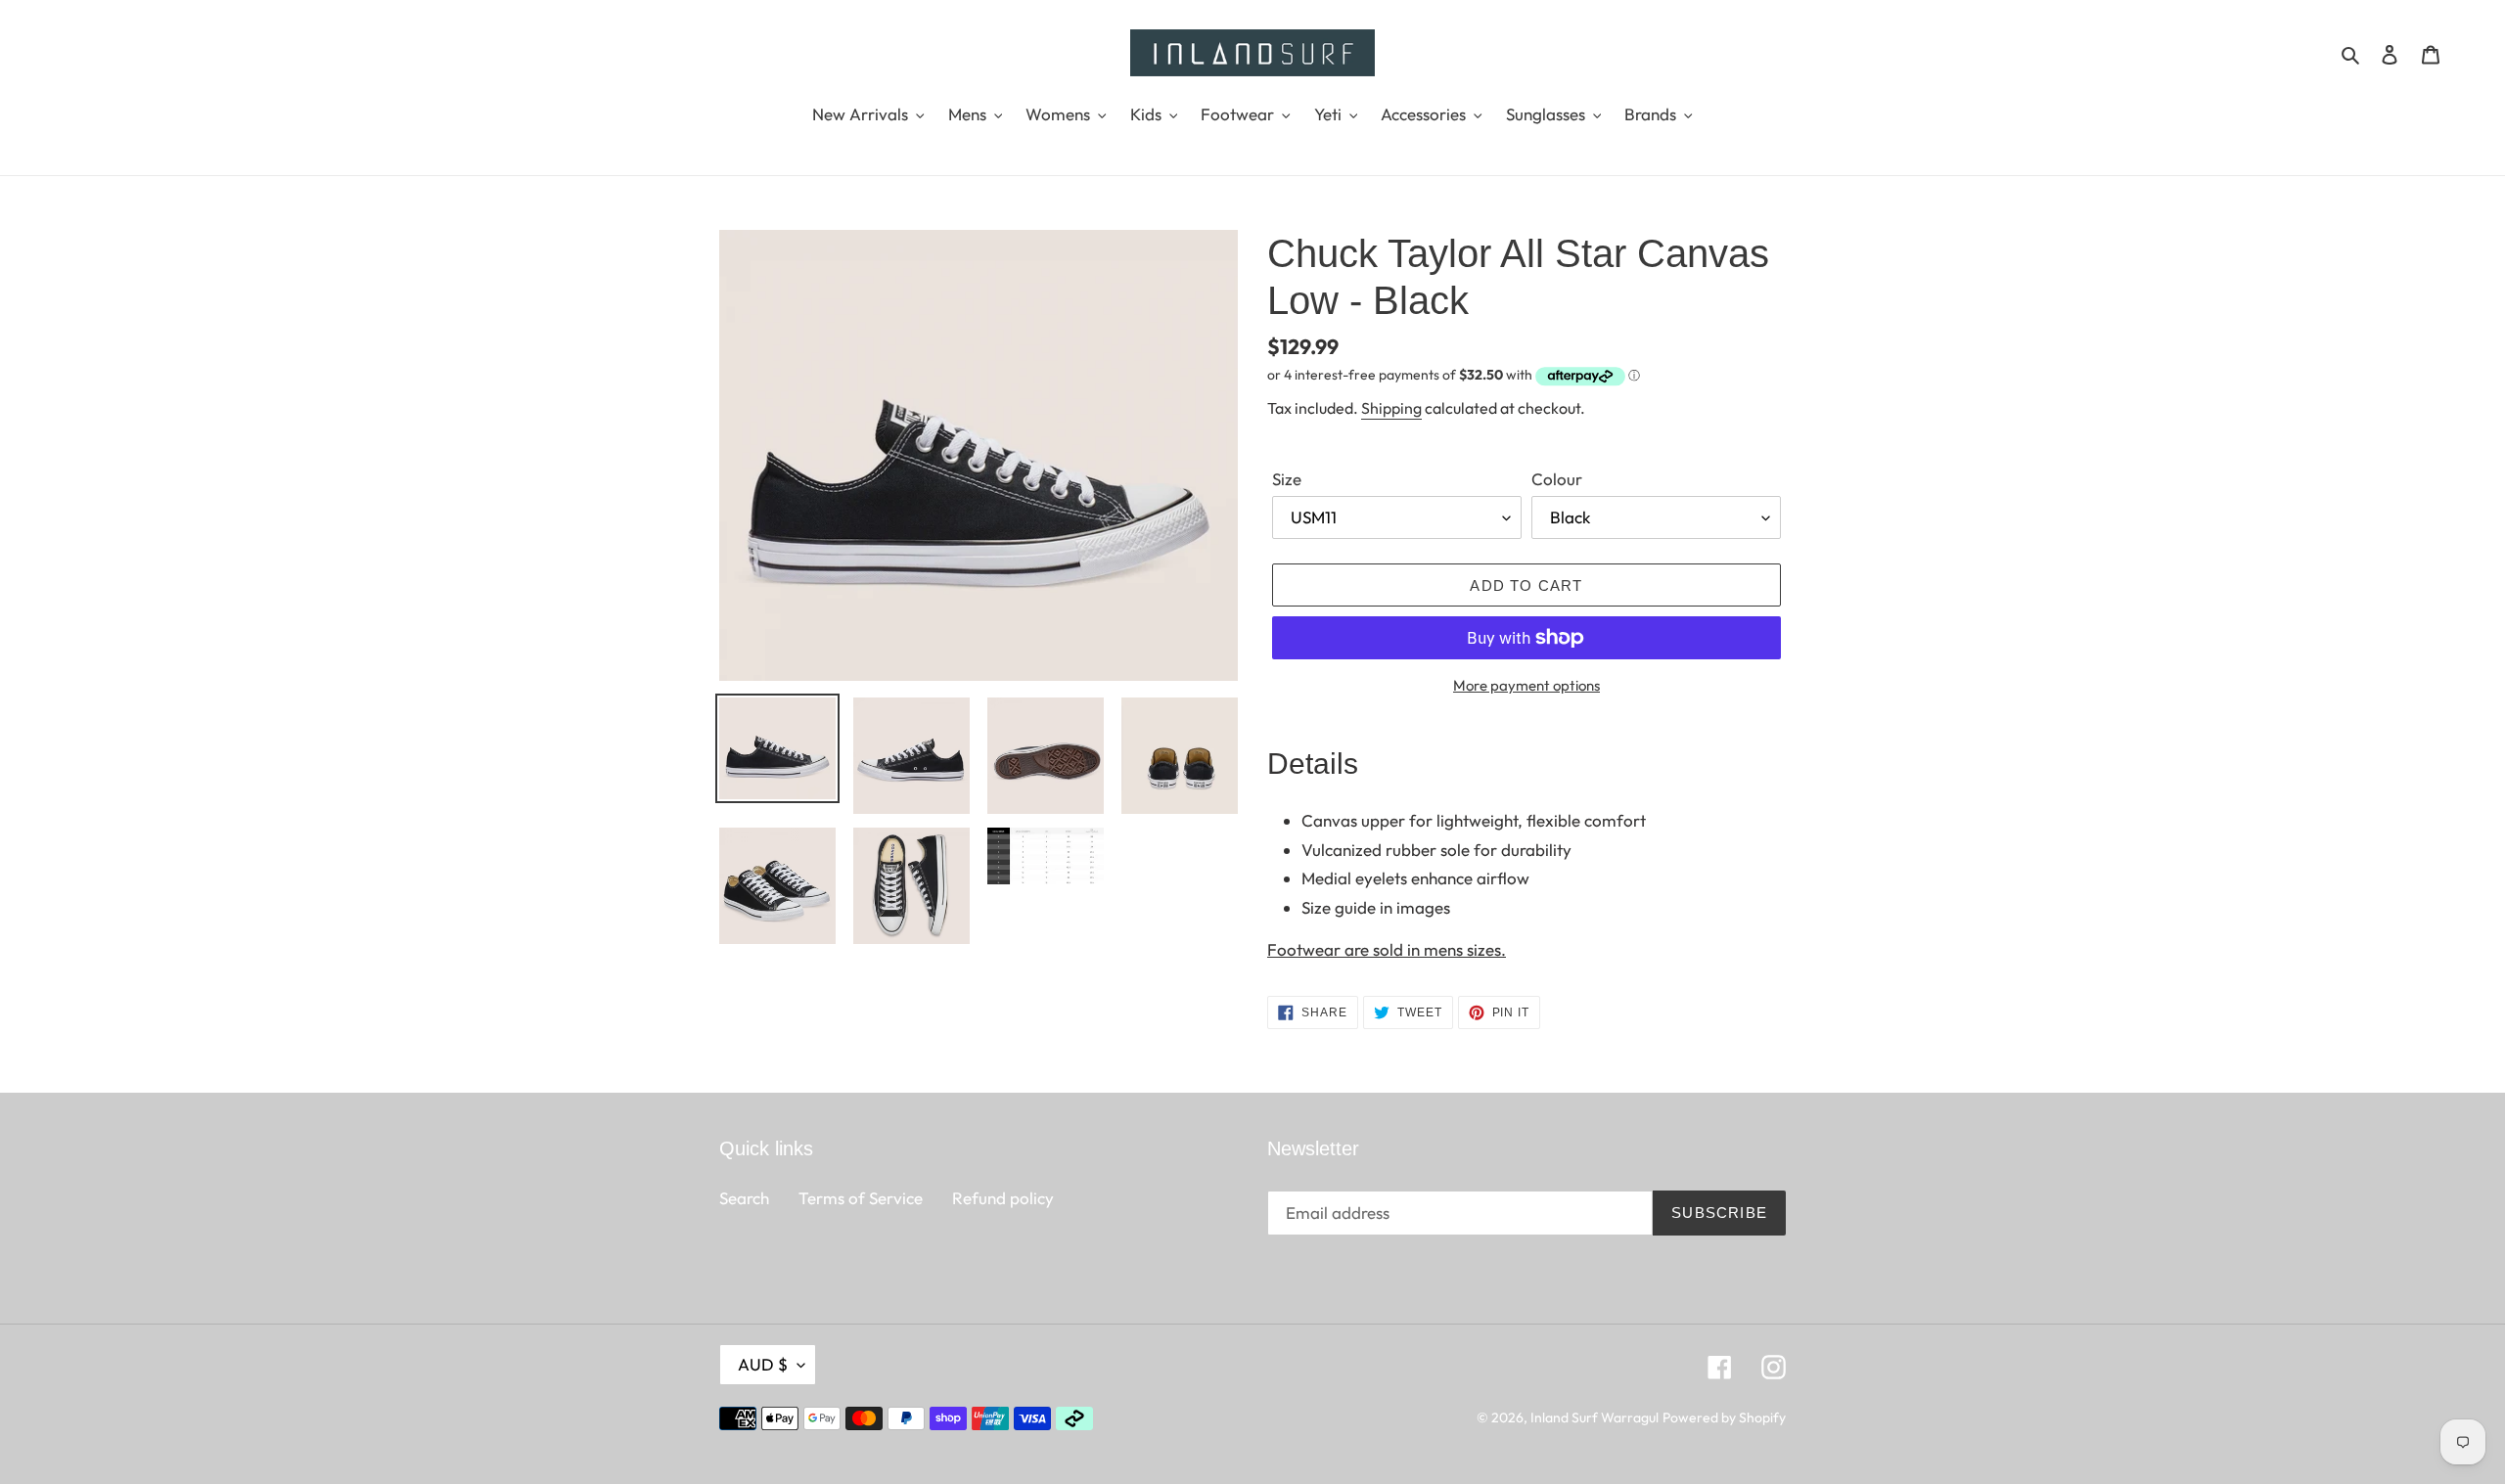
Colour (1557, 479)
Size (1287, 479)
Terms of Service (861, 1198)
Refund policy (1003, 1198)
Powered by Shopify (1724, 1417)
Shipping (1391, 408)
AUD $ (763, 1364)
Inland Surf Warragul (1594, 1417)
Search (744, 1198)
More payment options (1526, 685)
